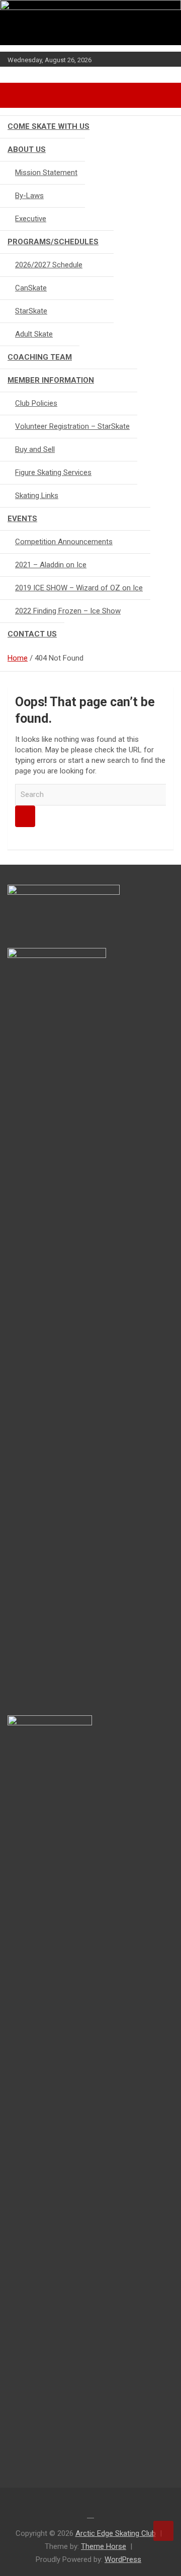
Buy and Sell (35, 449)
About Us (27, 149)
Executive (31, 219)
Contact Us (32, 634)
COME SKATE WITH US (49, 126)
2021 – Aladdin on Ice (51, 565)
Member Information (51, 380)
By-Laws (29, 196)
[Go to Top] (163, 2531)
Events (22, 519)
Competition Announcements (64, 542)
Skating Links (37, 496)
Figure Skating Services (53, 472)
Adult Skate (34, 334)
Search (25, 816)
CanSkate (31, 288)
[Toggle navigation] (20, 95)
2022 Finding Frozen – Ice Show (68, 611)
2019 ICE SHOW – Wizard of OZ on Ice (79, 588)
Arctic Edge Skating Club (116, 2533)
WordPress (123, 2559)
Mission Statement (46, 173)
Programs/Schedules (53, 242)
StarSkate (31, 311)
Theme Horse (104, 2546)
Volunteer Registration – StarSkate (72, 426)
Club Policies (36, 403)
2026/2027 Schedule (49, 265)
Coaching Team (40, 357)
